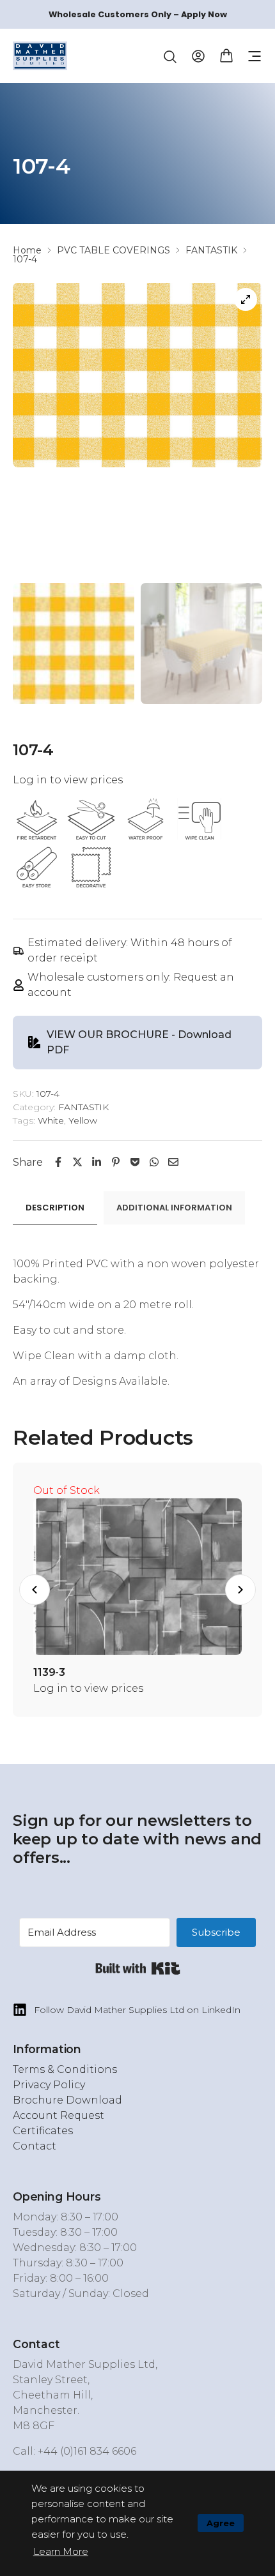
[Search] (170, 57)
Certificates (43, 2131)
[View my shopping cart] (226, 55)
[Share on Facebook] (58, 1162)
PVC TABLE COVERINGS (114, 250)
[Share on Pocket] (135, 1162)
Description (55, 1208)
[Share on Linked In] (97, 1162)
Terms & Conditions (65, 2069)
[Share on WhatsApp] (154, 1162)
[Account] (198, 55)
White (51, 1120)
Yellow (83, 1120)
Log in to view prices (68, 780)
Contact (35, 2146)
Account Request (59, 2115)
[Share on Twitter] (77, 1162)
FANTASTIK (211, 250)
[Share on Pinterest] (116, 1162)
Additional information (174, 1208)
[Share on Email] (173, 1162)
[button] (255, 56)
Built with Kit (138, 1968)
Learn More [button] (61, 2551)
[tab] (55, 1208)
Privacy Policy (49, 2085)
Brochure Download (67, 2100)
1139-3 (49, 1672)
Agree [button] (221, 2523)
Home (27, 250)
